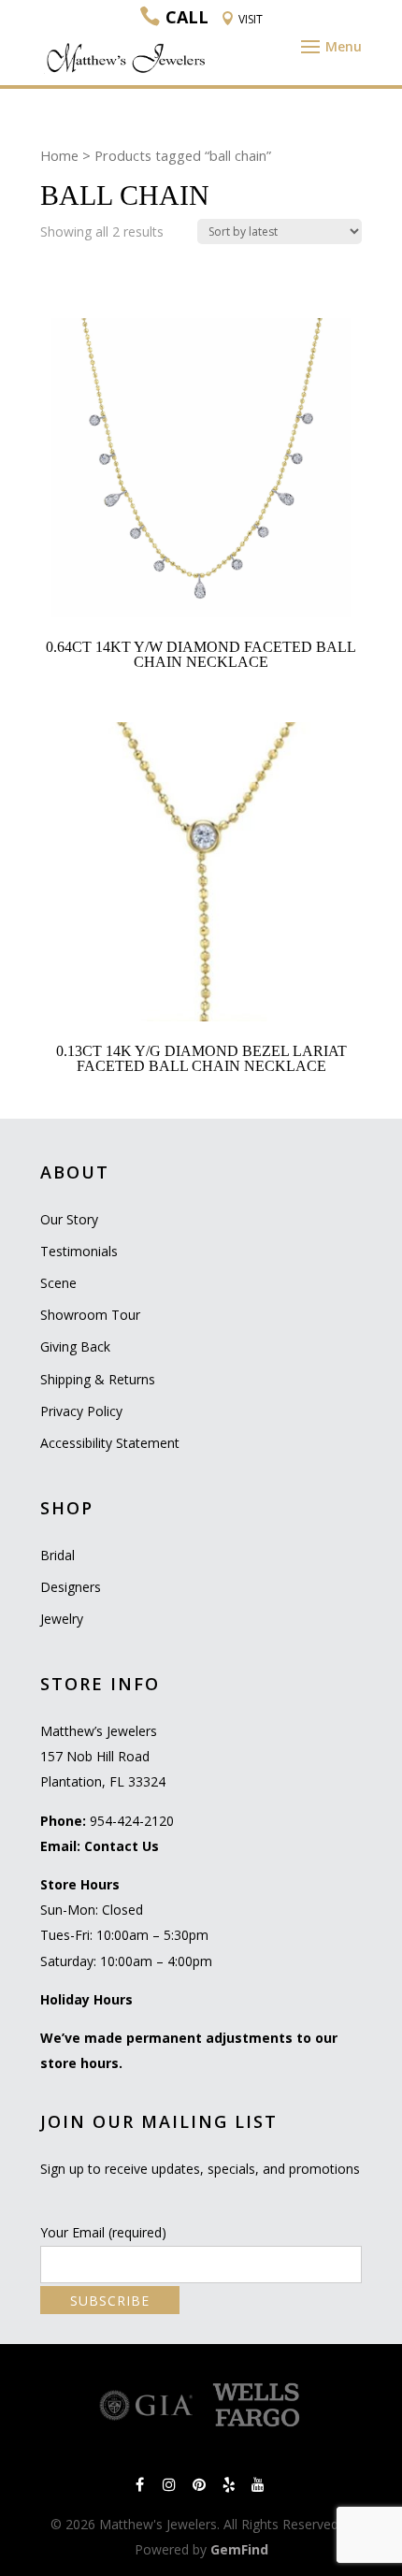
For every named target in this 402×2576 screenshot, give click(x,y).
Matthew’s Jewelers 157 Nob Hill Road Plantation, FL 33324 (103, 1756)
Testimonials (79, 1251)
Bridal (57, 1555)
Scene (58, 1283)
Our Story (69, 1219)
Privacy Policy (81, 1411)
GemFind (239, 2549)
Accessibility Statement (110, 1443)
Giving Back (75, 1346)
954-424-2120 (132, 1821)
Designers (71, 1587)
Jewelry (62, 1619)
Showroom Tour (90, 1315)
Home (59, 155)
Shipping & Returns (98, 1379)
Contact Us (122, 1846)
